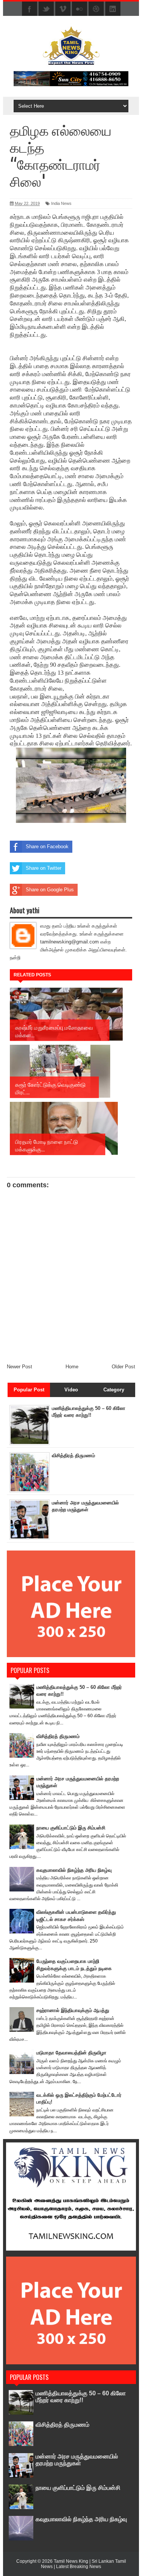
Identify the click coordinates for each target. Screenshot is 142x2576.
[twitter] (46, 9)
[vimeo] (63, 9)
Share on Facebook (47, 847)
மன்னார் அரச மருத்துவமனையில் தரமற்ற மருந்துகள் (77, 2460)
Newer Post (20, 1367)
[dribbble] (96, 9)
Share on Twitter (44, 868)
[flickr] (80, 9)
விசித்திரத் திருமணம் (73, 1455)
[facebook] (30, 9)
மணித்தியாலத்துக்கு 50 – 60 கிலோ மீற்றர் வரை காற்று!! (81, 2397)
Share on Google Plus (50, 890)
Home (72, 1367)
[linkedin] (113, 9)
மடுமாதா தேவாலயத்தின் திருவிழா (71, 2053)
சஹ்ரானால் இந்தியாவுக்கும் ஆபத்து (73, 2010)
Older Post (123, 1367)
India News (61, 203)
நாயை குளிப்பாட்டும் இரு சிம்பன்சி (71, 1828)
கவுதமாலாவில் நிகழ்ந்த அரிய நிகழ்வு (74, 1870)
